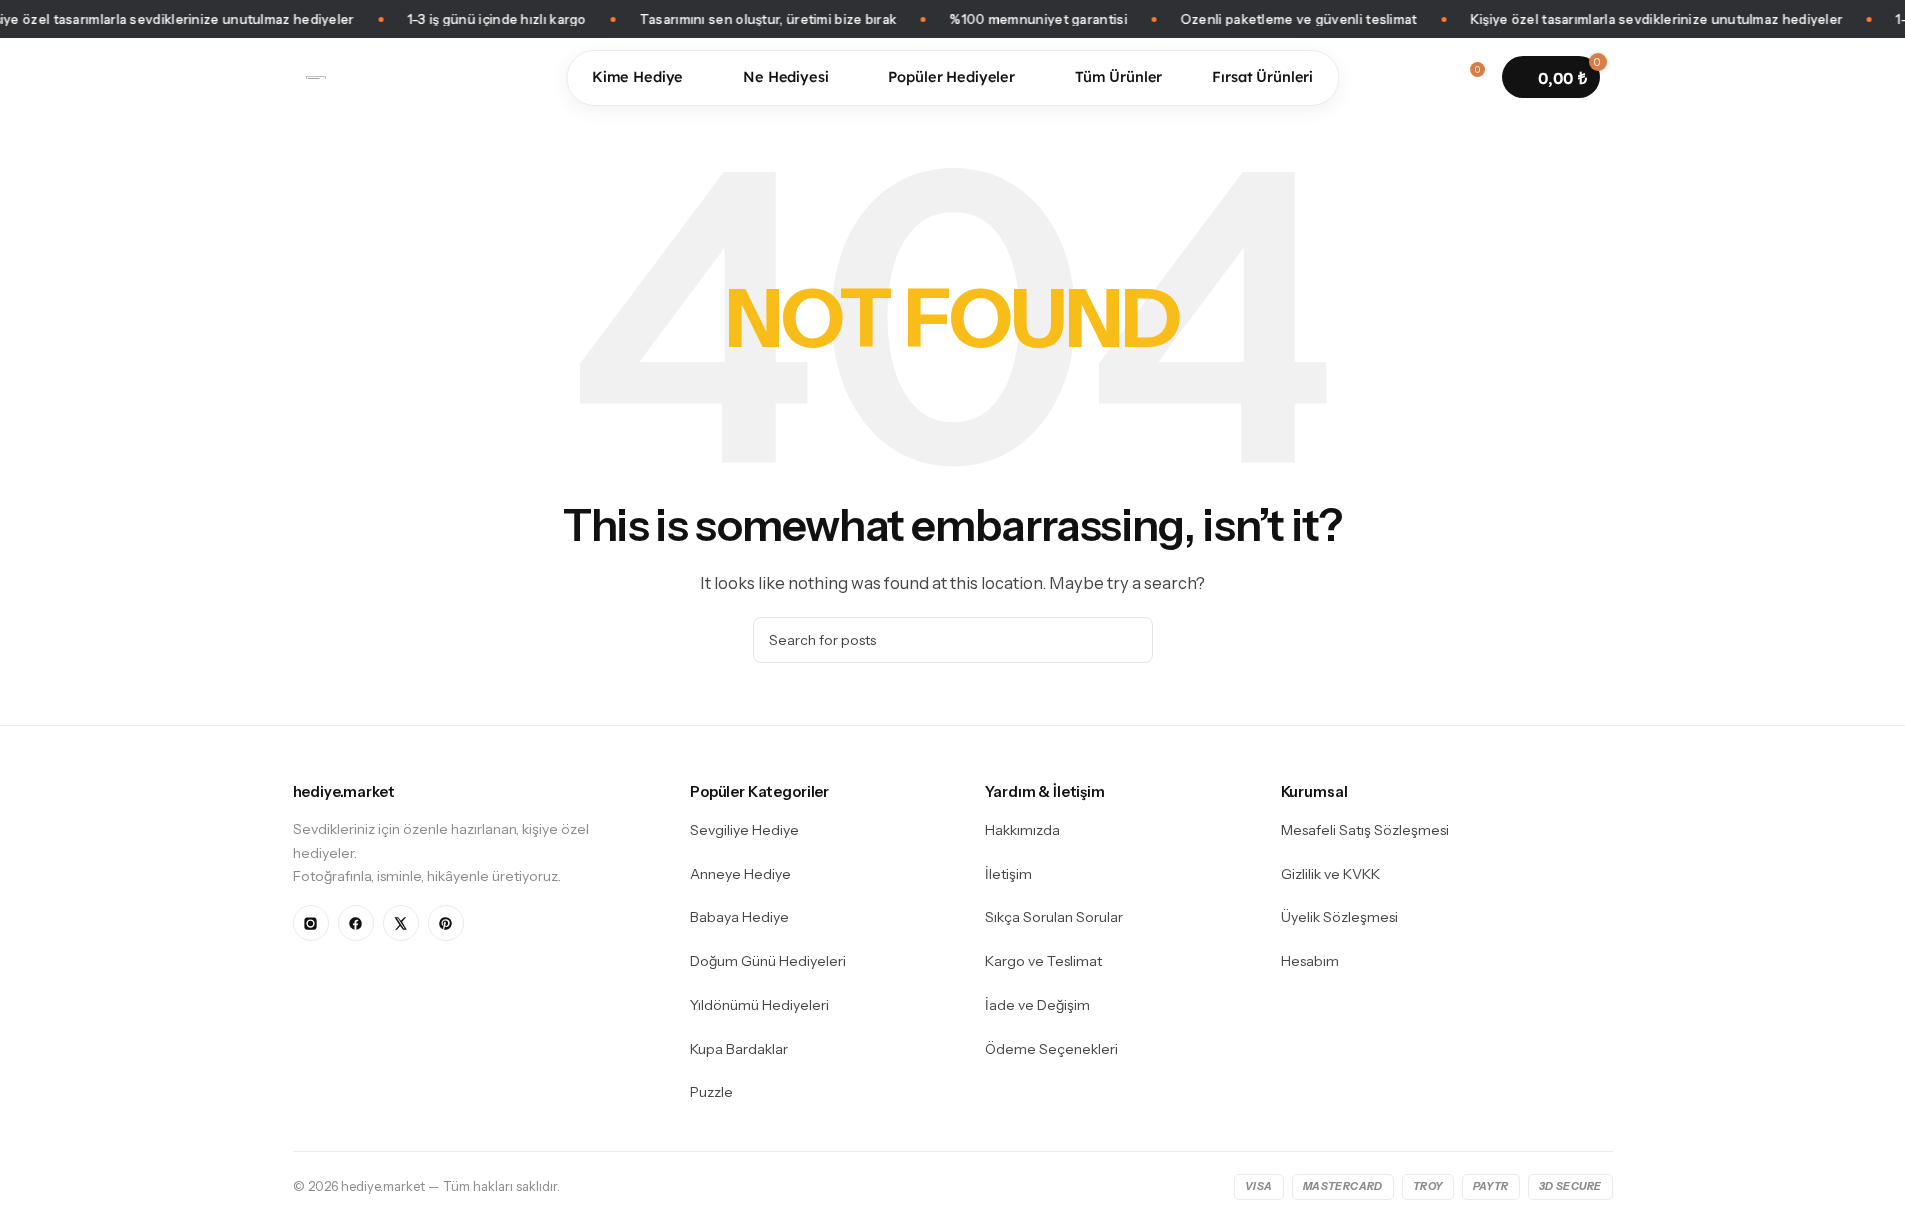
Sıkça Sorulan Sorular (1054, 917)
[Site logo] (316, 76)
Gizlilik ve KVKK (1330, 874)
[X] (401, 923)
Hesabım (1310, 961)
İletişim (1008, 874)
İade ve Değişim (1037, 1005)
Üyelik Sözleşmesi (1339, 917)
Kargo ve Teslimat (1043, 961)
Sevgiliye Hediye (744, 830)
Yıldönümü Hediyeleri (759, 1005)
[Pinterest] (446, 923)
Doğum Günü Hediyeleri (768, 961)
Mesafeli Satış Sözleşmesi (1365, 830)
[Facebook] (356, 923)
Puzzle (711, 1092)
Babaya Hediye (739, 917)
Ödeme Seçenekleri (1051, 1049)
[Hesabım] (1432, 77)
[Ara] (1396, 77)
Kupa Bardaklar (739, 1049)
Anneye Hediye (740, 874)
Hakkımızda (1022, 830)
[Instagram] (311, 923)
